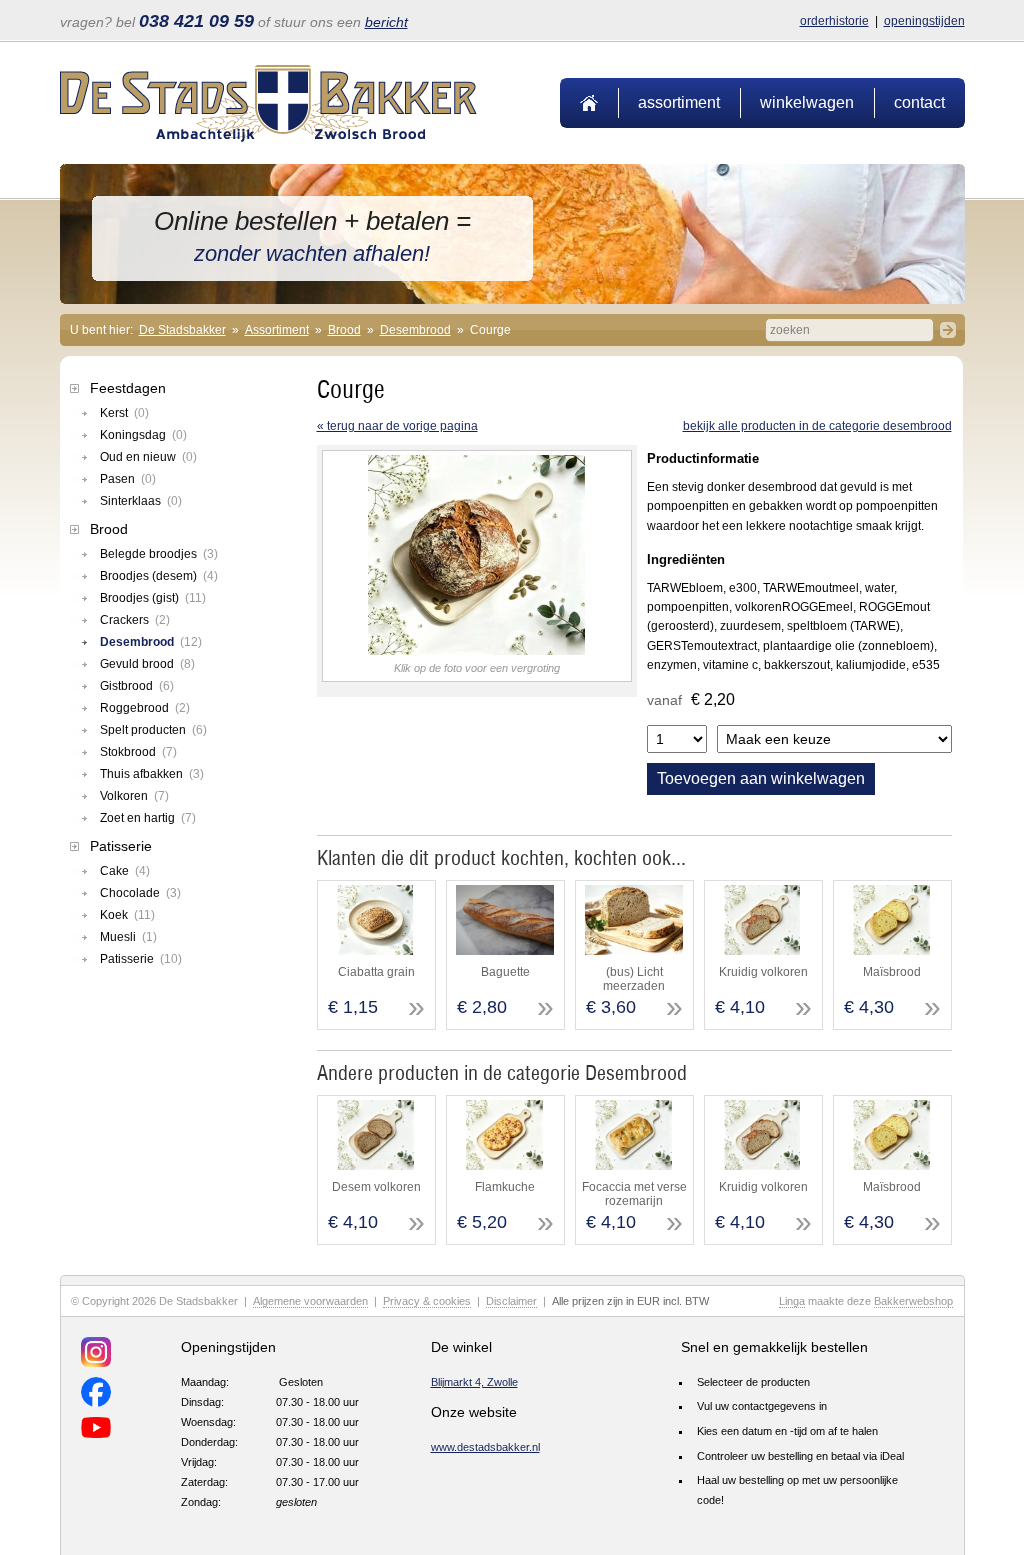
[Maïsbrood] (891, 951)
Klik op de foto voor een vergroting (477, 668)
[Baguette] (504, 951)
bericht (386, 22)
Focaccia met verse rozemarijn (634, 1194)
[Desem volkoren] (375, 1166)
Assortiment (679, 102)
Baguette (505, 972)
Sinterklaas (141, 501)
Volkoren (134, 796)
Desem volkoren (376, 1187)
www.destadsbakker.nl (485, 1447)
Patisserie (121, 846)
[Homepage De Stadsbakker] (268, 138)
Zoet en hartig (148, 818)
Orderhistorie (834, 21)
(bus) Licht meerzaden (634, 979)
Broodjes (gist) (153, 598)
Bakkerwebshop (913, 1301)
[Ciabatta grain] (375, 951)
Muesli (128, 937)
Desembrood (415, 330)
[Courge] (477, 651)
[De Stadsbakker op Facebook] (96, 1395)
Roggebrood (145, 708)
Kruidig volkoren (763, 972)
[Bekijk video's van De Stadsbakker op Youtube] (96, 1430)
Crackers (135, 620)
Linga (792, 1301)
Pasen (128, 479)
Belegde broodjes (159, 554)
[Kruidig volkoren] (762, 951)
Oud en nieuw (148, 457)
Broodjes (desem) (159, 576)
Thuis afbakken (152, 774)
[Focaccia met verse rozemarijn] (633, 1166)
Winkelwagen (807, 102)
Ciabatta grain (376, 972)
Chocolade (140, 893)
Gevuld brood (147, 664)
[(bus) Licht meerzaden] (633, 951)
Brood (344, 330)
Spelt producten (153, 730)
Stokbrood (138, 752)
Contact (919, 102)
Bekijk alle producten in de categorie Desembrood (817, 426)
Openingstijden (924, 21)
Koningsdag (143, 435)
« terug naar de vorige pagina (397, 426)
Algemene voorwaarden (310, 1301)
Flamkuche (505, 1187)
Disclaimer (511, 1301)
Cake (125, 871)
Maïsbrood (892, 972)
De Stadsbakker (182, 330)
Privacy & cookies (427, 1301)
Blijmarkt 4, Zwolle (474, 1382)
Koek (127, 915)
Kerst (124, 413)
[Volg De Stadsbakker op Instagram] (96, 1355)
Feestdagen (128, 388)
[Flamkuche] (504, 1166)
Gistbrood (137, 686)
